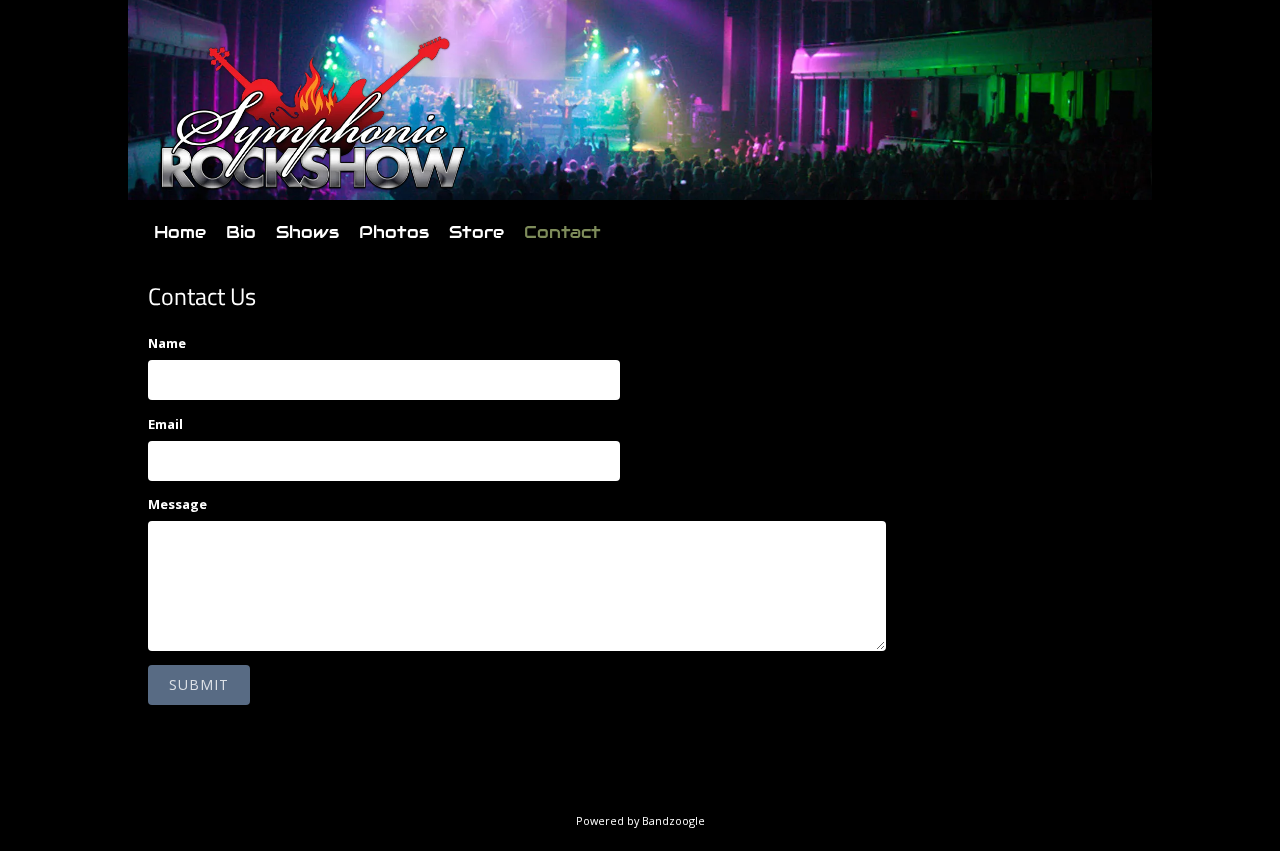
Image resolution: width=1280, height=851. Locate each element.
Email (165, 424)
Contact (562, 232)
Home (180, 232)
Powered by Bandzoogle (640, 820)
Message (177, 504)
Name (167, 343)
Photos (394, 232)
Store (476, 232)
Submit (199, 684)
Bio (241, 232)
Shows (307, 232)
